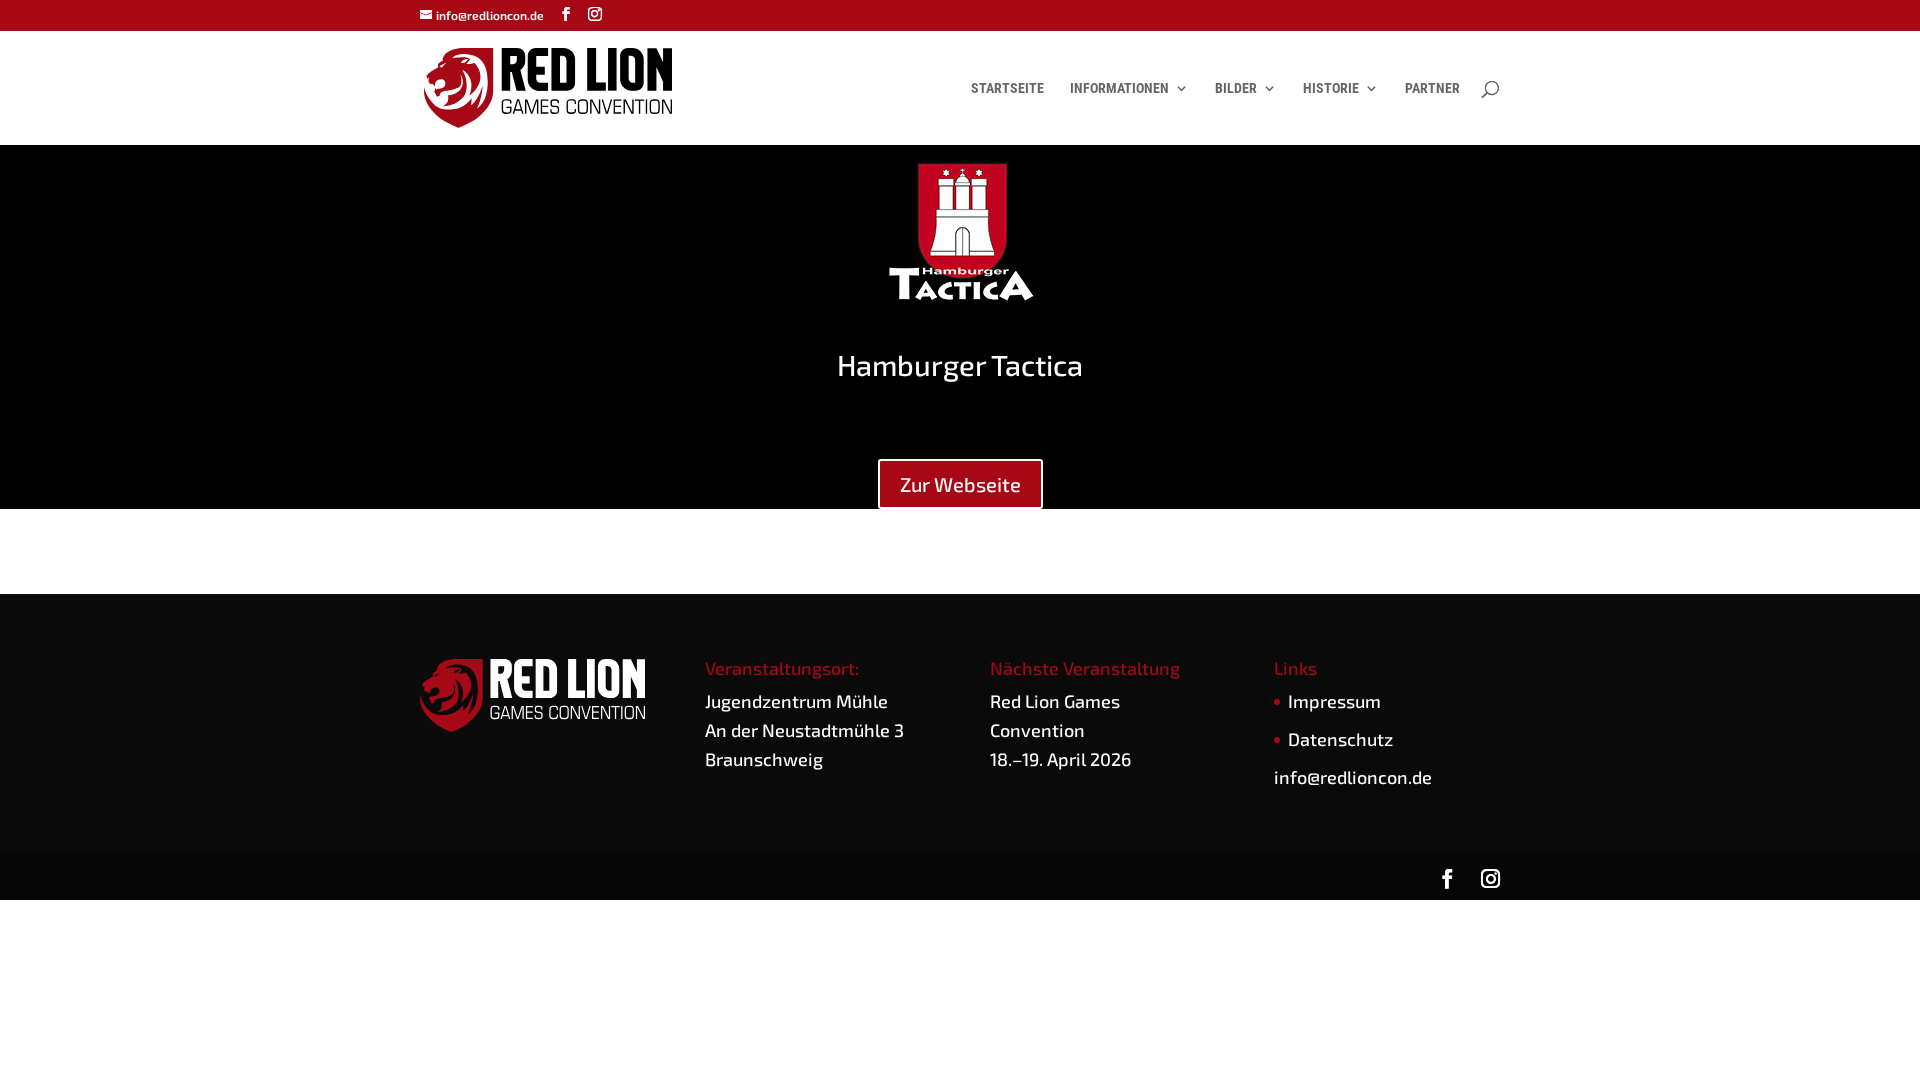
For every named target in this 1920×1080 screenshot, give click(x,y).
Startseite (1007, 88)
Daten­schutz (1340, 739)
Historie (1331, 88)
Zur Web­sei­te (960, 484)
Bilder (1236, 88)
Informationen (1119, 88)
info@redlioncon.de (1353, 777)
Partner (1432, 88)
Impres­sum (1334, 701)
